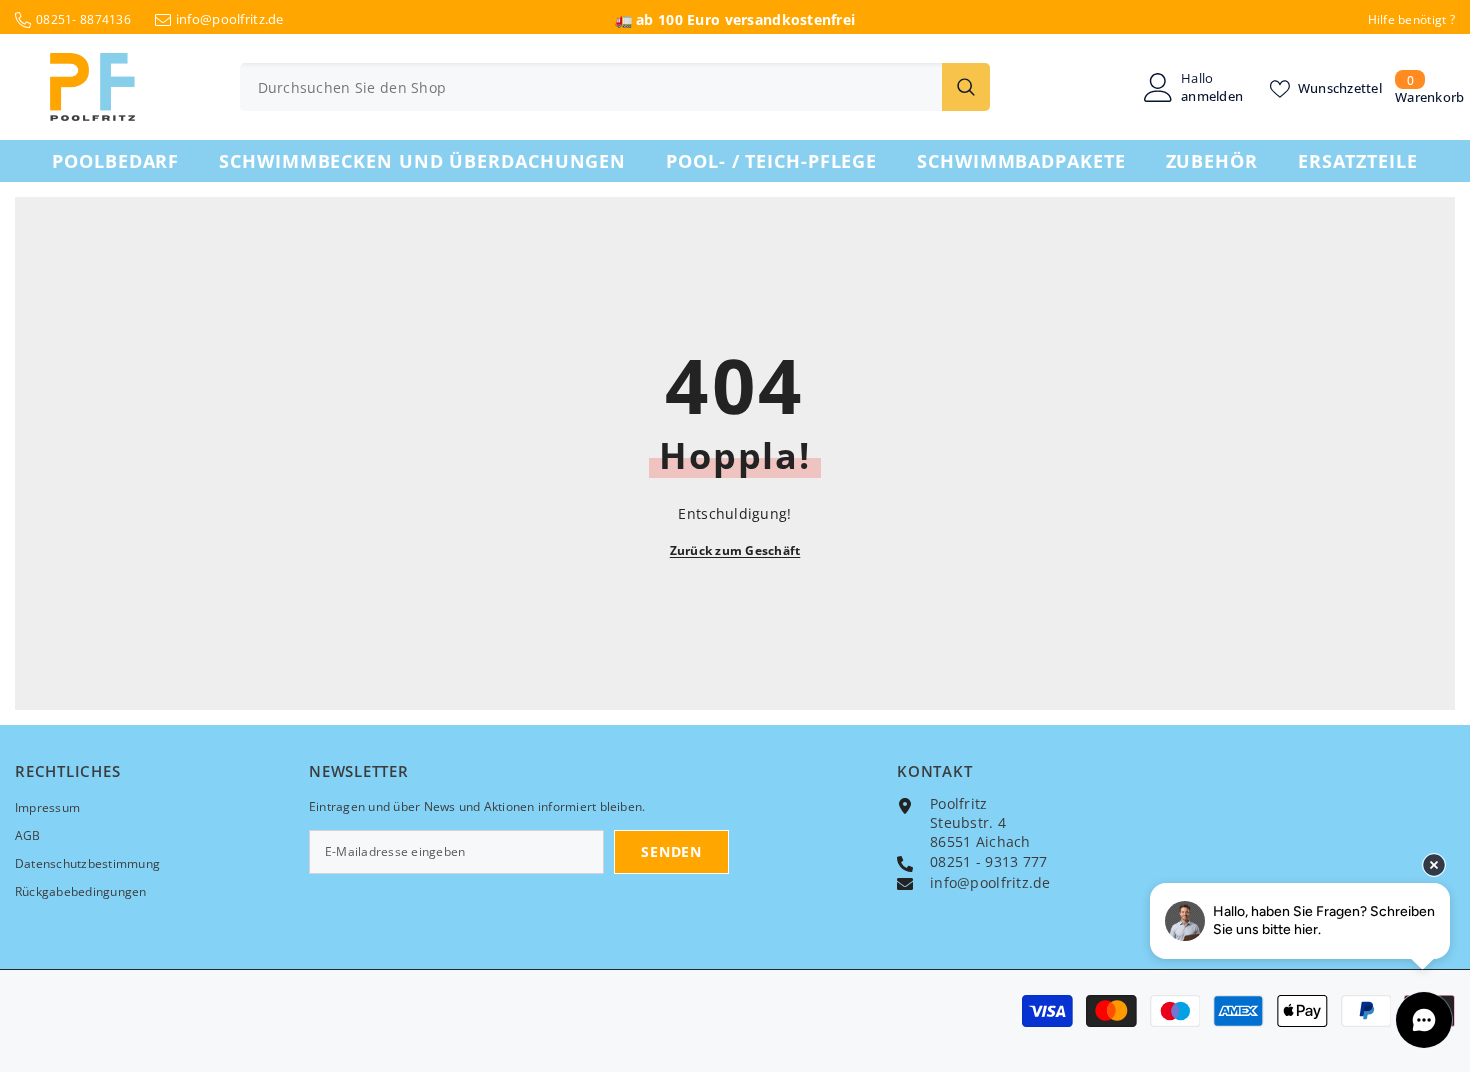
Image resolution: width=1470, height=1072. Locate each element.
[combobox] (591, 87)
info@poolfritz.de (230, 19)
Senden (671, 851)
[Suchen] (615, 87)
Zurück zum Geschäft (735, 550)
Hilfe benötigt (1407, 19)
